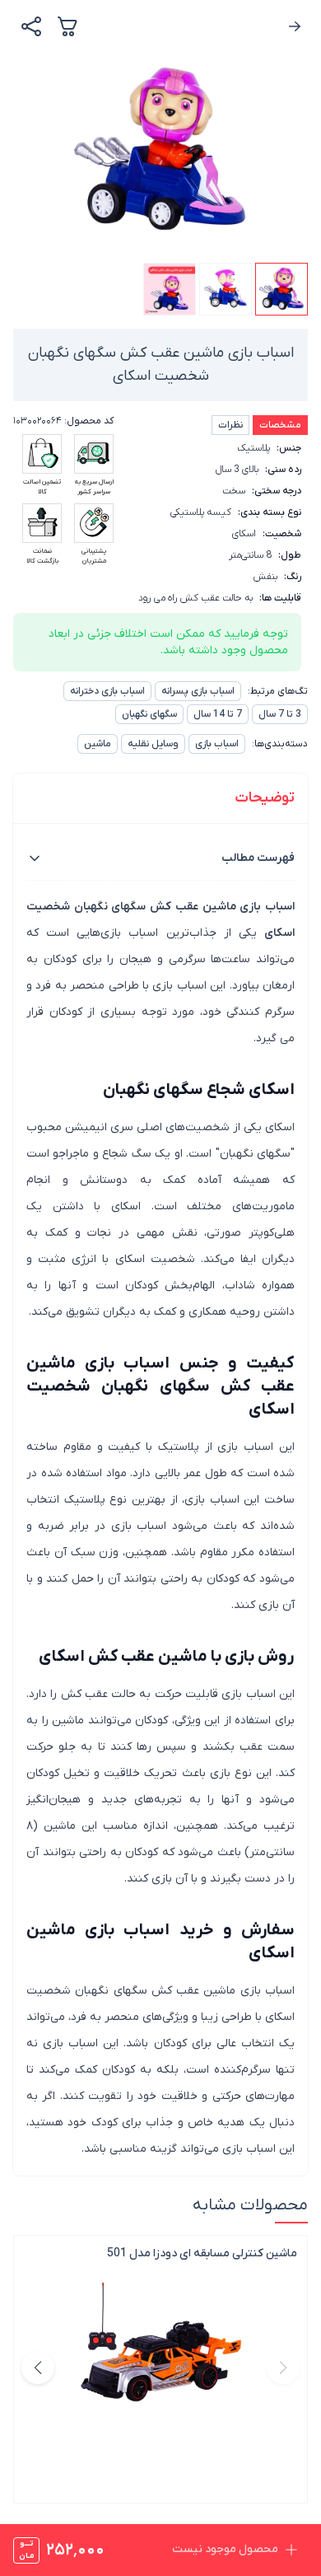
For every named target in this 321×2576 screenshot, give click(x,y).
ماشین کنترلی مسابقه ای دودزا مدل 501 (202, 2253)
